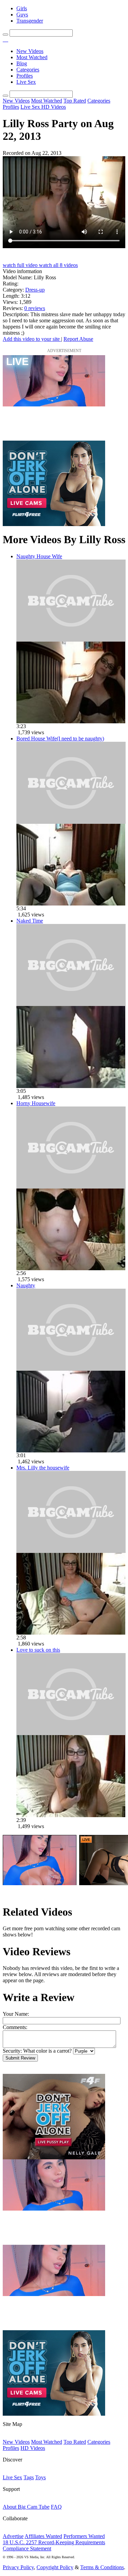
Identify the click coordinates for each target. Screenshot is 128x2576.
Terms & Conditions (102, 2567)
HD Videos (54, 107)
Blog (22, 63)
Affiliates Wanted (43, 2536)
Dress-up (35, 290)
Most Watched (32, 57)
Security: (12, 2051)
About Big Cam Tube (26, 2507)
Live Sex (26, 82)
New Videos (30, 51)
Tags (29, 2477)
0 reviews (35, 308)
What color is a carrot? (47, 2051)
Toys (40, 2477)
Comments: (15, 2027)
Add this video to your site (32, 339)
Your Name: (16, 2014)
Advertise (13, 2536)
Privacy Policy (18, 2567)
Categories (28, 70)
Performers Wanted (84, 2536)
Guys (22, 15)
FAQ (56, 2507)
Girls (22, 8)
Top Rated (75, 101)
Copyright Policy (55, 2567)
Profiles (25, 76)
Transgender (30, 21)
